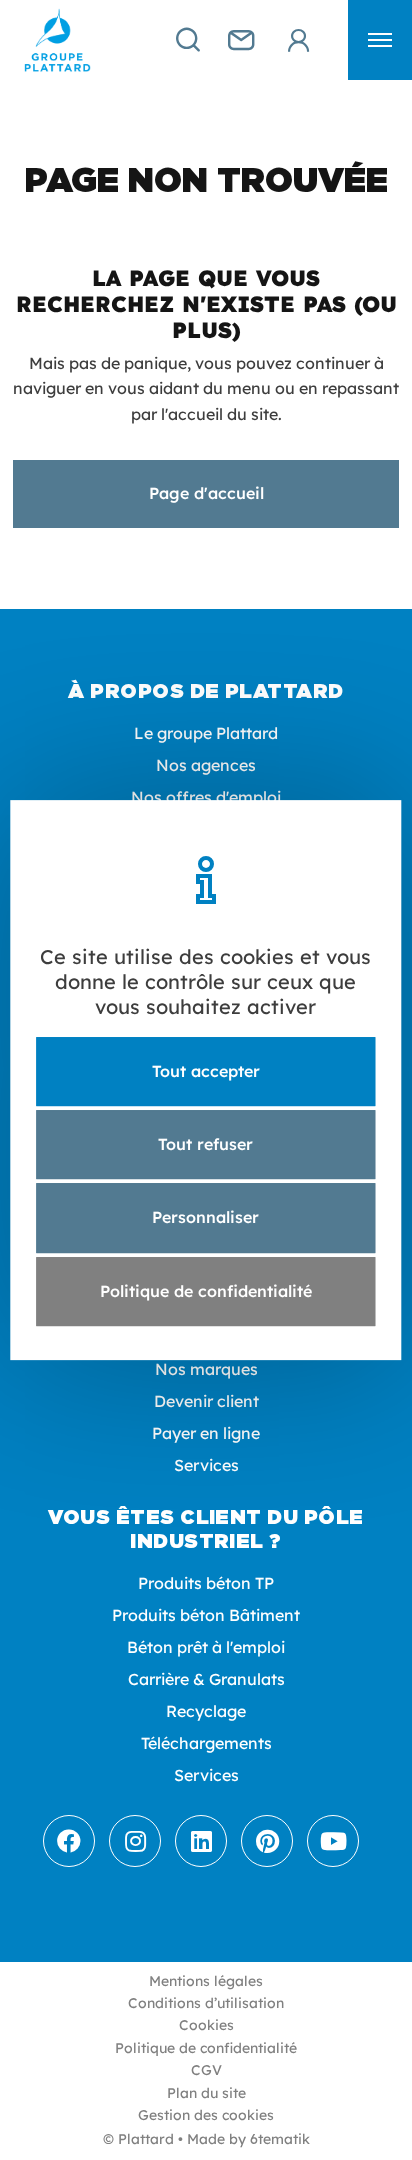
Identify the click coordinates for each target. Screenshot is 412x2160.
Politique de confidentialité (206, 2048)
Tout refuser (205, 1144)
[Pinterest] (267, 1841)
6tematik (280, 2139)
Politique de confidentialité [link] (206, 1291)
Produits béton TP (206, 1583)
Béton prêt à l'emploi (206, 1647)
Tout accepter (206, 1071)
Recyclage (206, 1711)
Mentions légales (206, 1981)
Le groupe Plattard (206, 733)
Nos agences (206, 765)
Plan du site (206, 2093)
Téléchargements (206, 1743)
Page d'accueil (206, 493)
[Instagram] (135, 1841)
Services (206, 1465)
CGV (206, 2070)
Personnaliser (205, 1218)
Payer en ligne (206, 1433)
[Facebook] (69, 1841)
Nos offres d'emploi (206, 797)
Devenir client (206, 1401)
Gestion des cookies (206, 2115)
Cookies (206, 2025)
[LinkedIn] (201, 1841)
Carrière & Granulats (206, 1679)
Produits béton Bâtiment (206, 1615)
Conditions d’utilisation (206, 2003)
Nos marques (206, 1369)
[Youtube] (333, 1841)
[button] (380, 40)
